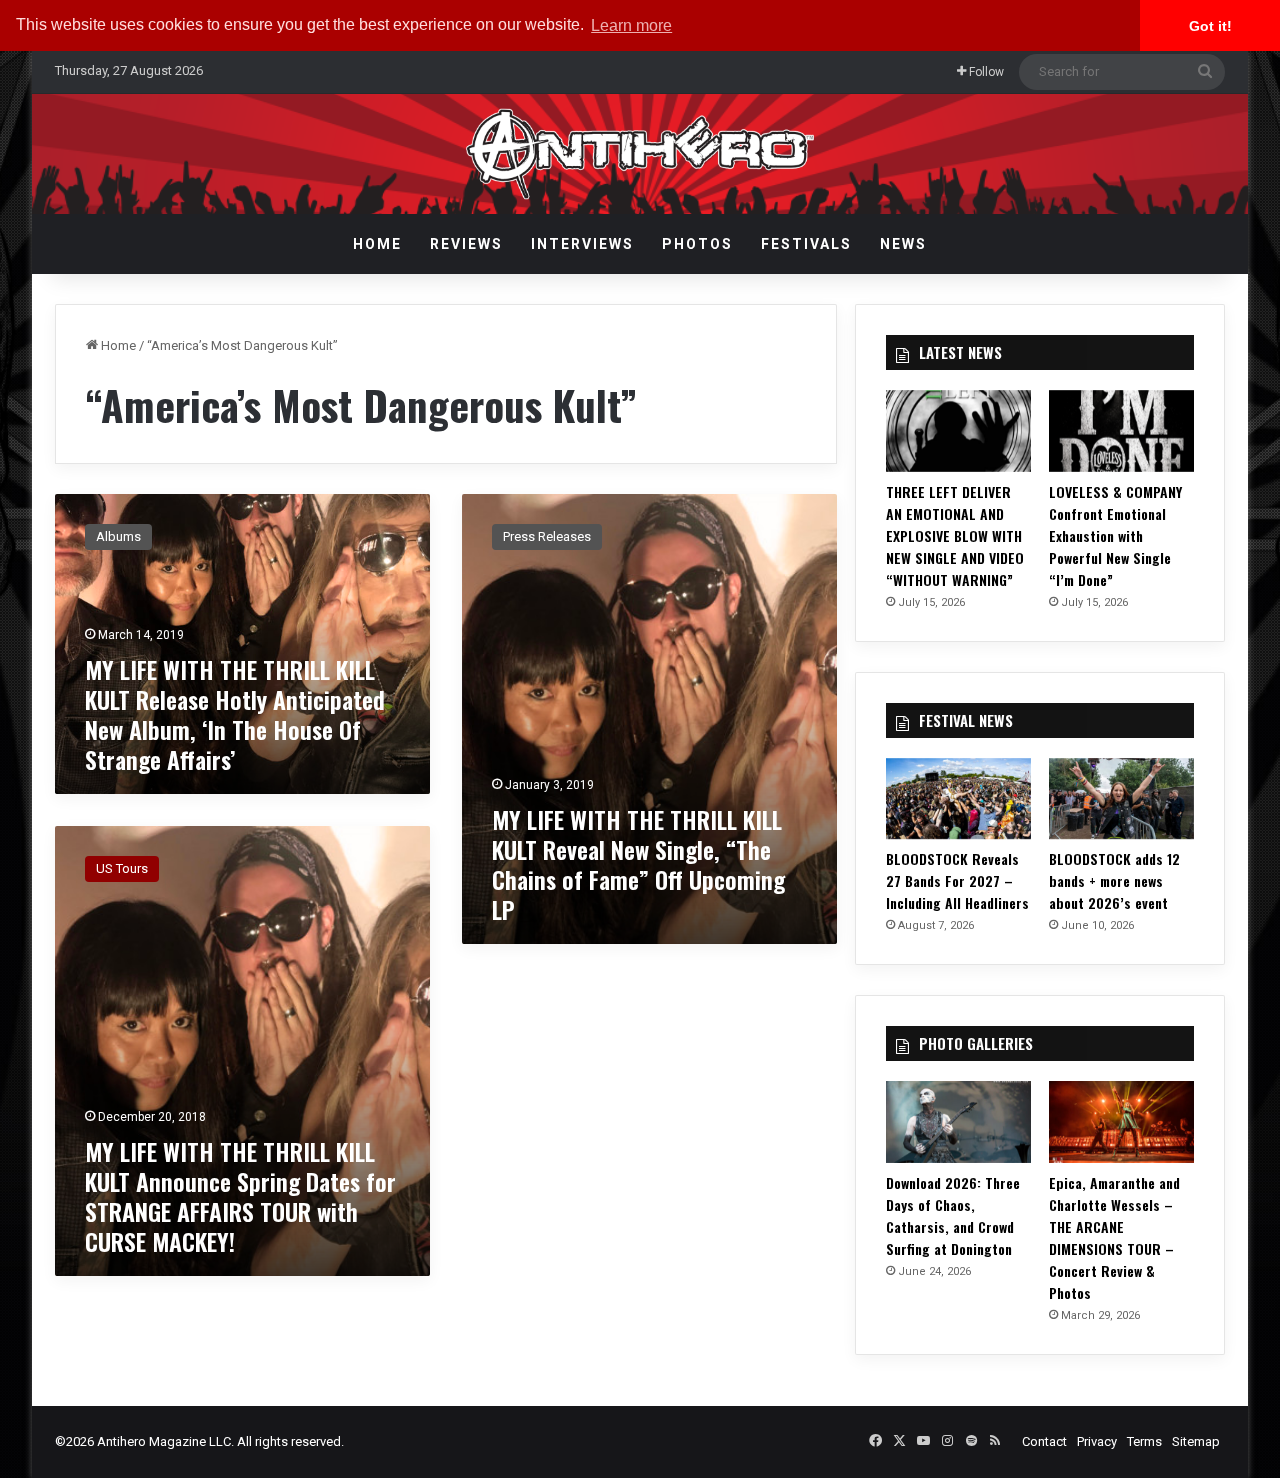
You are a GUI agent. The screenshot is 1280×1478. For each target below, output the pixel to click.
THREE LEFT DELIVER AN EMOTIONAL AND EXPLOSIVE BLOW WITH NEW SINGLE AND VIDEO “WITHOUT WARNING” (955, 535)
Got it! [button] (1210, 26)
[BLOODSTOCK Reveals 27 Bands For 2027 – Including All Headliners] (958, 799)
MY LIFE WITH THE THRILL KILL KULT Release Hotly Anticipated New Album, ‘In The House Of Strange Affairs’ (235, 714)
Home (377, 244)
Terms (1144, 1441)
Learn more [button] (631, 25)
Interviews (582, 244)
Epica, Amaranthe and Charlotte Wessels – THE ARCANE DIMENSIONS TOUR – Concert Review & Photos (1114, 1237)
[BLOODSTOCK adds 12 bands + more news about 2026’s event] (1121, 799)
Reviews (466, 244)
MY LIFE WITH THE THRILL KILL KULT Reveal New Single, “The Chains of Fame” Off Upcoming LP (638, 864)
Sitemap (1196, 1441)
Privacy (1097, 1441)
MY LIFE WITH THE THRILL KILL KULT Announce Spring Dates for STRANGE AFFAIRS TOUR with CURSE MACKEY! (240, 1196)
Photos (697, 244)
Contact (1044, 1441)
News (903, 244)
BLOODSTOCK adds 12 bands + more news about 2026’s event (1114, 880)
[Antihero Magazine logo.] (640, 154)
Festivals (806, 244)
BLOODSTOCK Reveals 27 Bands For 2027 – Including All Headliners (957, 880)
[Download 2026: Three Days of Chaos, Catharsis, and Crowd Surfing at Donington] (958, 1122)
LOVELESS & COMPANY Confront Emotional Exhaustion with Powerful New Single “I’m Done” (1115, 535)
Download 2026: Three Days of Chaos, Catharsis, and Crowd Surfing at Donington (953, 1215)
